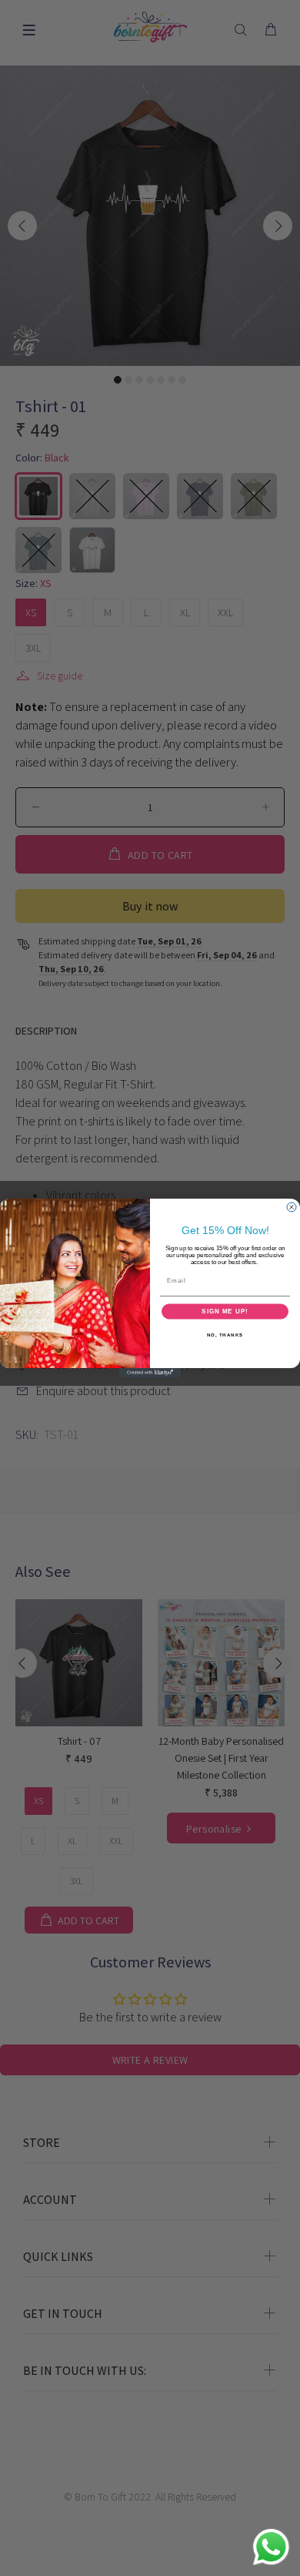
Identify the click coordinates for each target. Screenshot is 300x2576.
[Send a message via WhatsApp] (271, 2547)
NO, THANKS (225, 1335)
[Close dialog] (292, 1207)
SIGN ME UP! (225, 1311)
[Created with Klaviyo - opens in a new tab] (150, 1373)
